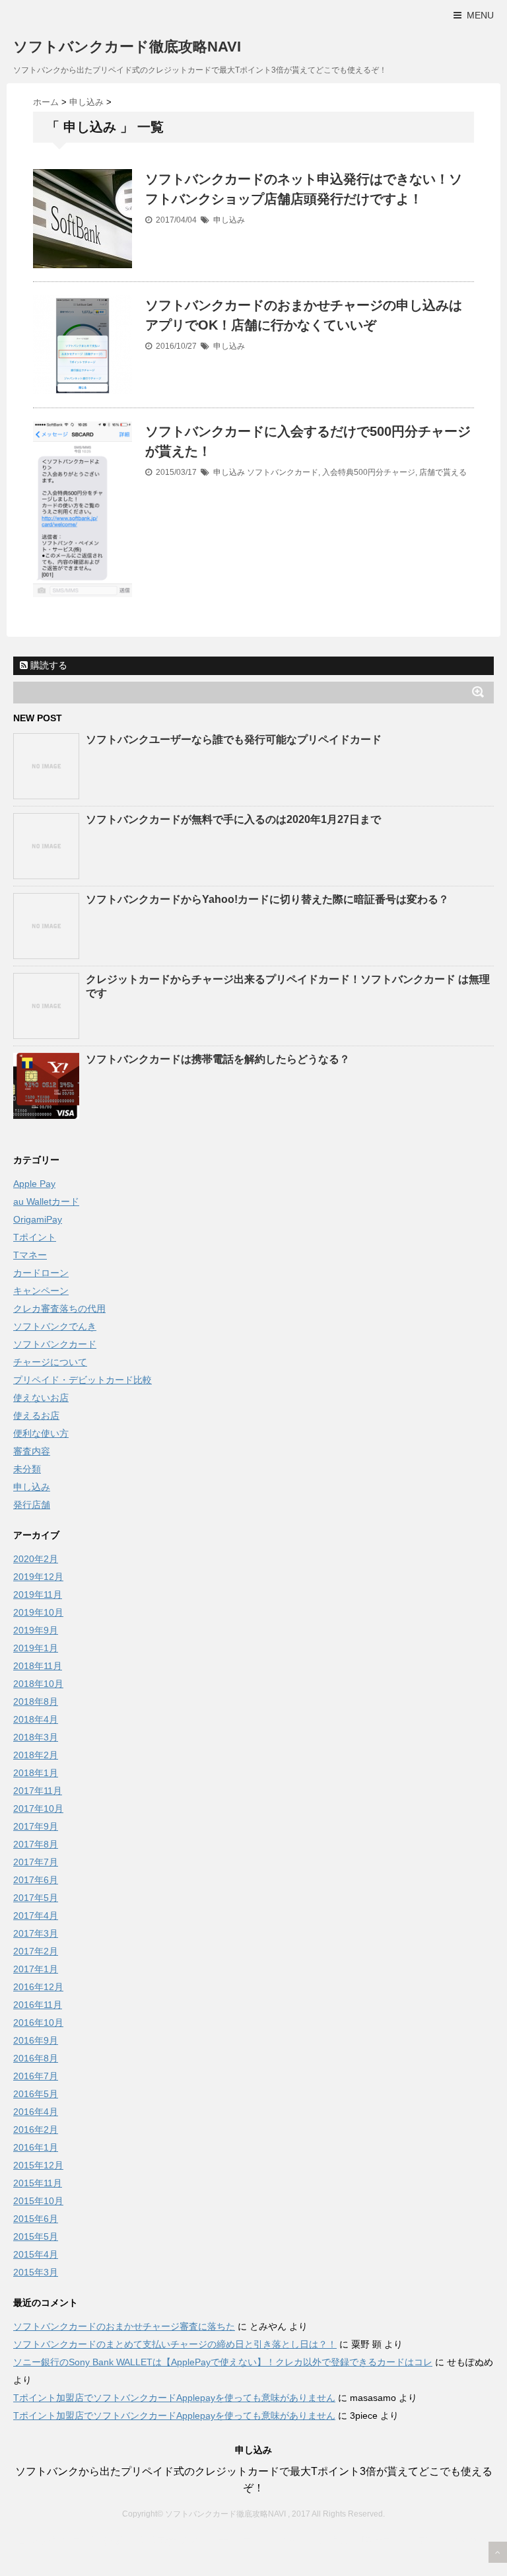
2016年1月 (36, 2147)
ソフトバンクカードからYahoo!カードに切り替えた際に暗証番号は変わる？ (267, 899)
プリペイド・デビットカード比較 (83, 1380)
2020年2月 (36, 1559)
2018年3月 (36, 1737)
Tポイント (35, 1237)
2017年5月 (36, 1898)
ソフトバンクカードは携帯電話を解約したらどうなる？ (218, 1059)
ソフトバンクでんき (55, 1326)
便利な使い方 (41, 1433)
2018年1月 (36, 1773)
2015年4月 (36, 2254)
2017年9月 (36, 1826)
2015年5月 (36, 2236)
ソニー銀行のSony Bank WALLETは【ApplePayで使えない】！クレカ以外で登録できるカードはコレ (223, 2362)
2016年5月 (36, 2094)
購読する (48, 665)
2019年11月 (38, 1594)
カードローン (41, 1273)
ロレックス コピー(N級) (73, 2541)
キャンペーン (41, 1291)
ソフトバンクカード (283, 472)
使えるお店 (36, 1415)
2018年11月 (38, 1666)
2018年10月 (38, 1684)
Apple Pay (34, 1184)
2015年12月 (38, 2165)
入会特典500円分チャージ (369, 472)
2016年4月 (36, 2112)
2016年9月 (36, 2040)
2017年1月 (36, 1969)
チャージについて (50, 1362)
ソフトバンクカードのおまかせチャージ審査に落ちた (124, 2326)
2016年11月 (38, 2005)
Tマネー (30, 1255)
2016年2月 (36, 2129)
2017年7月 (36, 1862)
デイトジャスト (454, 2541)
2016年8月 (36, 2058)
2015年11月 (38, 2183)
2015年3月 (36, 2272)
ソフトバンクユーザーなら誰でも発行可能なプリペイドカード (234, 739)
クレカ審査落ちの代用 (59, 1308)
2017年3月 (36, 1933)
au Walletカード (46, 1201)
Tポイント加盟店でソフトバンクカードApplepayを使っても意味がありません (174, 2398)
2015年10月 (38, 2201)
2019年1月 (36, 1648)
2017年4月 (36, 1915)
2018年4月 (36, 1719)
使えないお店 (41, 1398)
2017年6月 (36, 1880)
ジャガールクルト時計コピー (345, 2541)
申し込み (229, 220)
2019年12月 (38, 1577)
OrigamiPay (38, 1219)
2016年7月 (36, 2076)
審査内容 (32, 1451)
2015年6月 (36, 2219)
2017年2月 (36, 1951)
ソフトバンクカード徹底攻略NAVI (127, 47)
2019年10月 (38, 1612)
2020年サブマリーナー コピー (203, 2541)
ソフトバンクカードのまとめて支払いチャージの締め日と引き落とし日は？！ (175, 2344)
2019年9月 (36, 1630)
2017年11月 (38, 1791)
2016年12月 (38, 1987)
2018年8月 (36, 1701)
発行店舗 (32, 1505)
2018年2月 (36, 1755)
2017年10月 (38, 1808)
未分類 (27, 1469)
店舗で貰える (443, 472)
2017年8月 (36, 1844)
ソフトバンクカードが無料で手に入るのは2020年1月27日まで (233, 819)
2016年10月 (38, 2022)
